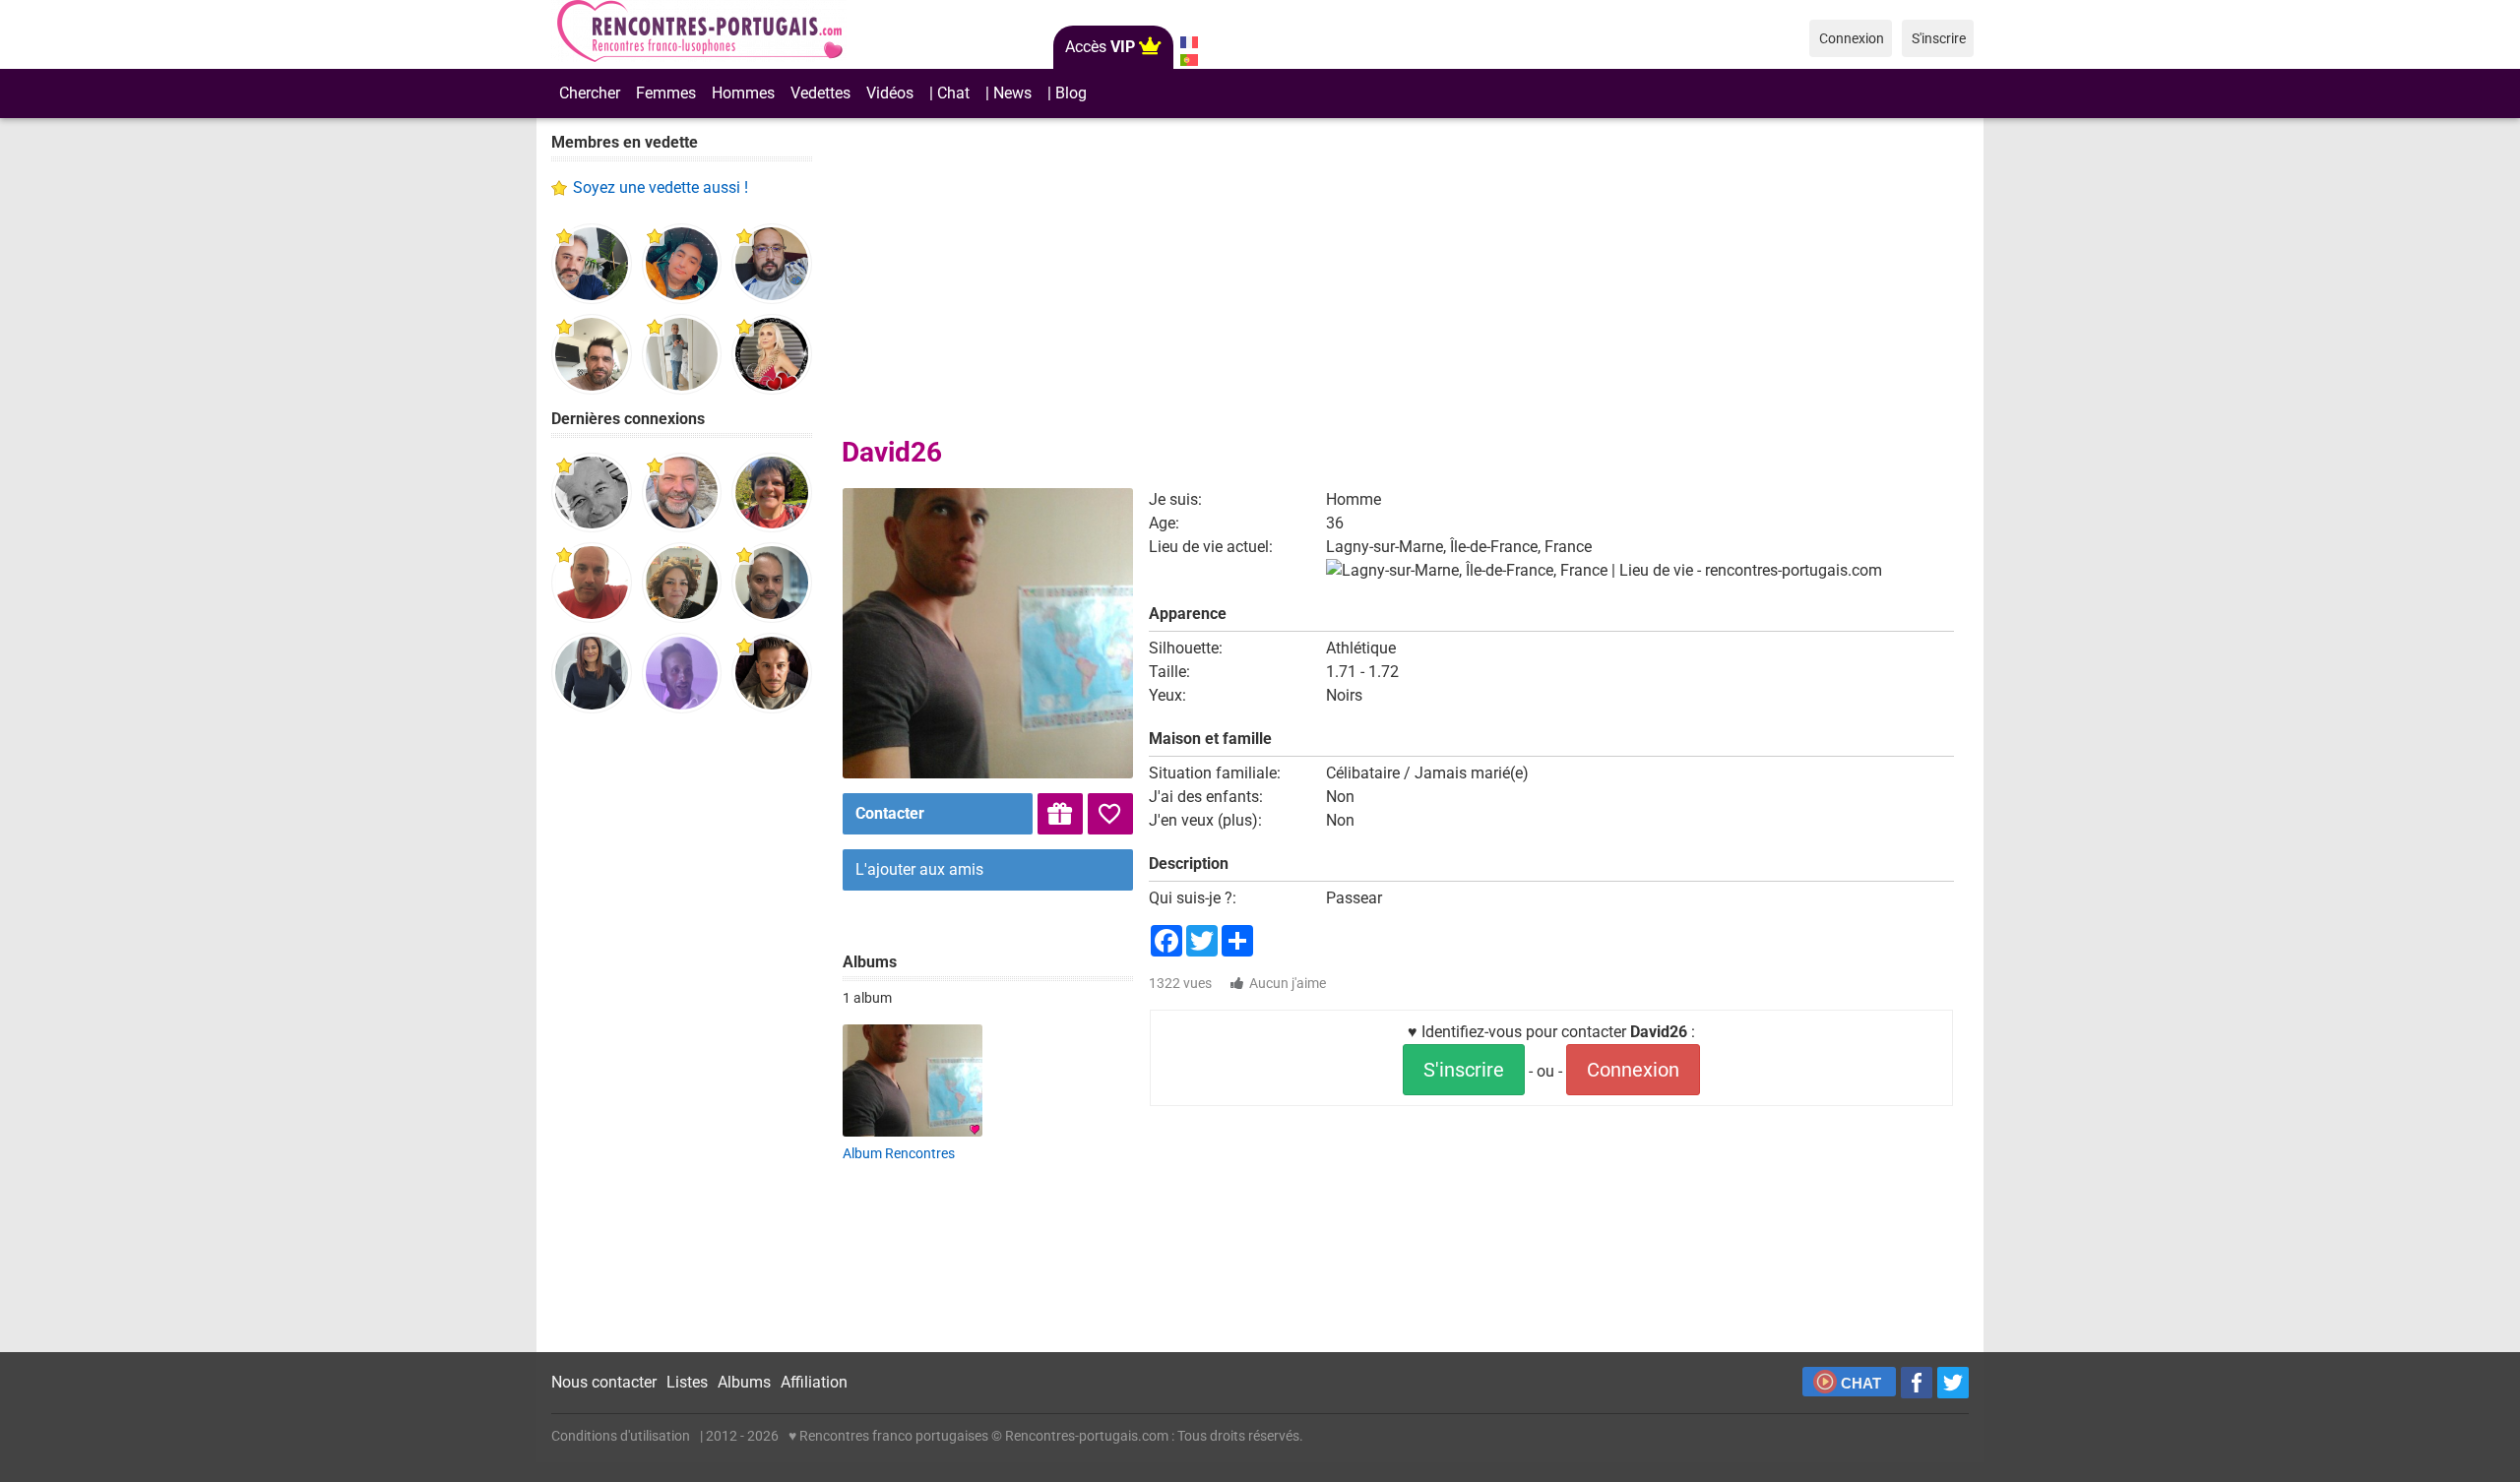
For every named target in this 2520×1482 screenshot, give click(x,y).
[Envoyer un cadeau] (1060, 814)
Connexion (1633, 1070)
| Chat (949, 93)
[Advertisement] (682, 1033)
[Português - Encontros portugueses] (1189, 60)
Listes (687, 1382)
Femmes (666, 93)
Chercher (590, 93)
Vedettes (820, 93)
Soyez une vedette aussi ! (661, 187)
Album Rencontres (899, 1153)
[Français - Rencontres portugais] (1189, 42)
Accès (1100, 47)
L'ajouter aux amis (919, 869)
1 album (867, 998)
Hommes (743, 93)
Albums (744, 1382)
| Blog (1067, 93)
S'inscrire (1464, 1070)
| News (1008, 93)
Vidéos (890, 93)
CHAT (1861, 1383)
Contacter (890, 813)
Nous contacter (604, 1382)
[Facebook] (1917, 1383)
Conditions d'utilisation (621, 1436)
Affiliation (814, 1382)
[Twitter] (1953, 1383)
